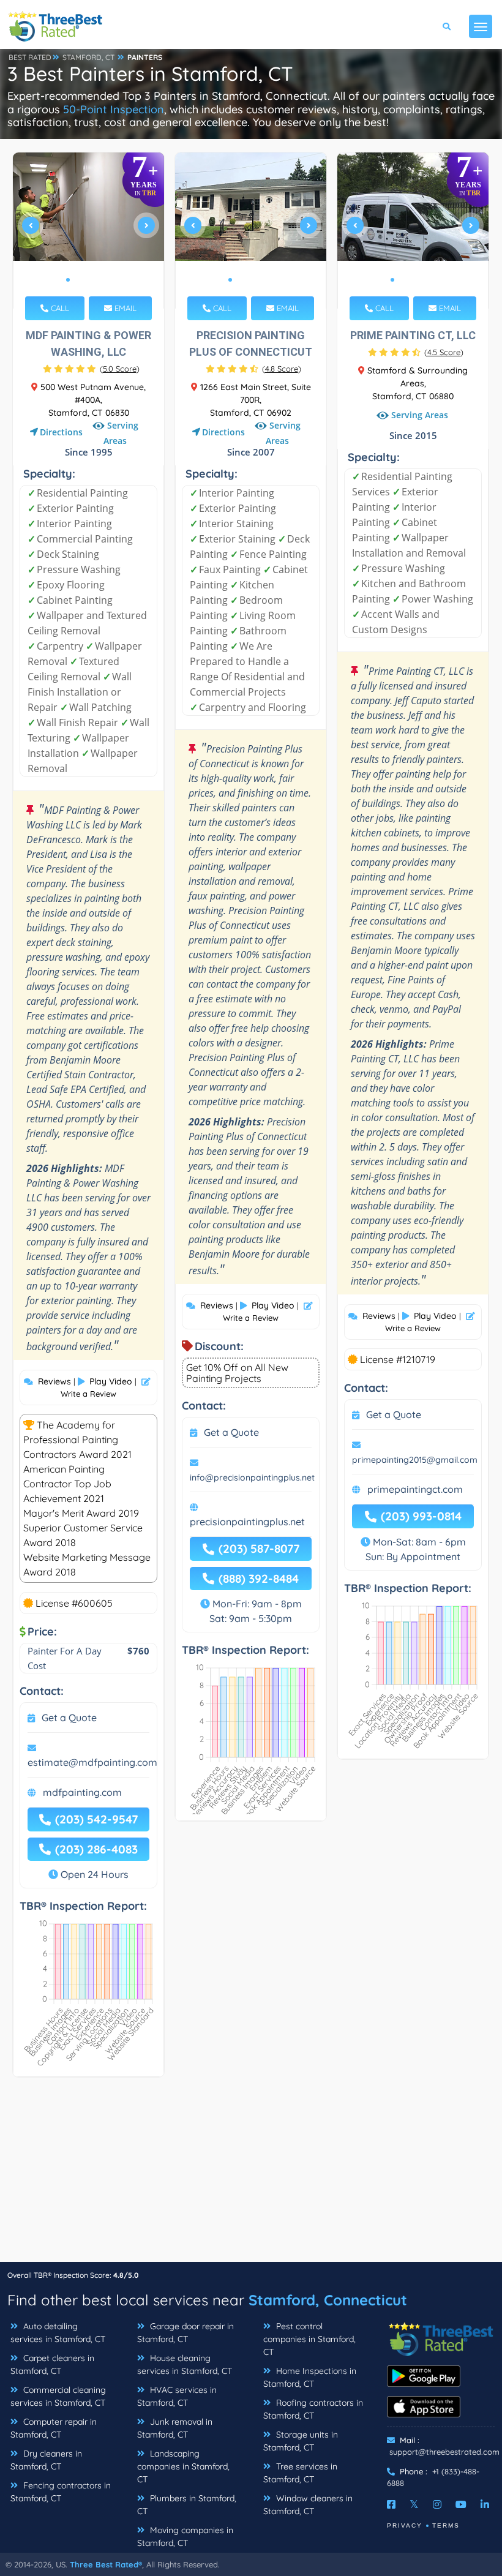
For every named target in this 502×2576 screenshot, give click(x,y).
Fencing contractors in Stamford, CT (61, 2492)
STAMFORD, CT (88, 57)
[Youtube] (461, 2504)
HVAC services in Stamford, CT (177, 2396)
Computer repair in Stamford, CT (54, 2428)
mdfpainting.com (82, 1792)
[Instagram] (437, 2504)
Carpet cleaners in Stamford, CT (52, 2364)
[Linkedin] (485, 2504)
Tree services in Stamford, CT (300, 2473)
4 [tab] (97, 280)
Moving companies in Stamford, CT (185, 2537)
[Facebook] (391, 2504)
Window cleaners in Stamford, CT (308, 2505)
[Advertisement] (251, 2176)
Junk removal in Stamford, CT (175, 2428)
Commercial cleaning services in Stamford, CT (58, 2396)
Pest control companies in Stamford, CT (309, 2339)
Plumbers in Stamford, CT (187, 2505)
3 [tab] (88, 280)
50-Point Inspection (114, 109)
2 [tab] (78, 280)
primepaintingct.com (415, 1489)
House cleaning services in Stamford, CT (185, 2364)
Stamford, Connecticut (328, 2300)
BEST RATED (30, 57)
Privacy (405, 2525)
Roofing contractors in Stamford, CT (313, 2409)
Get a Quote (69, 1718)
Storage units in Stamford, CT (301, 2441)
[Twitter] (414, 2504)
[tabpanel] (89, 231)
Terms (446, 2525)
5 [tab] (107, 280)
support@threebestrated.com (444, 2452)
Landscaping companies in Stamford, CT (183, 2466)
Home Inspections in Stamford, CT (310, 2377)
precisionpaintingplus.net (247, 1522)
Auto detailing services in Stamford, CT (58, 2333)
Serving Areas (121, 433)
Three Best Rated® (106, 2564)
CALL (59, 308)
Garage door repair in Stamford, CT (185, 2333)
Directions (61, 432)
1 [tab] (68, 280)
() (120, 369)
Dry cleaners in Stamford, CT (46, 2460)
